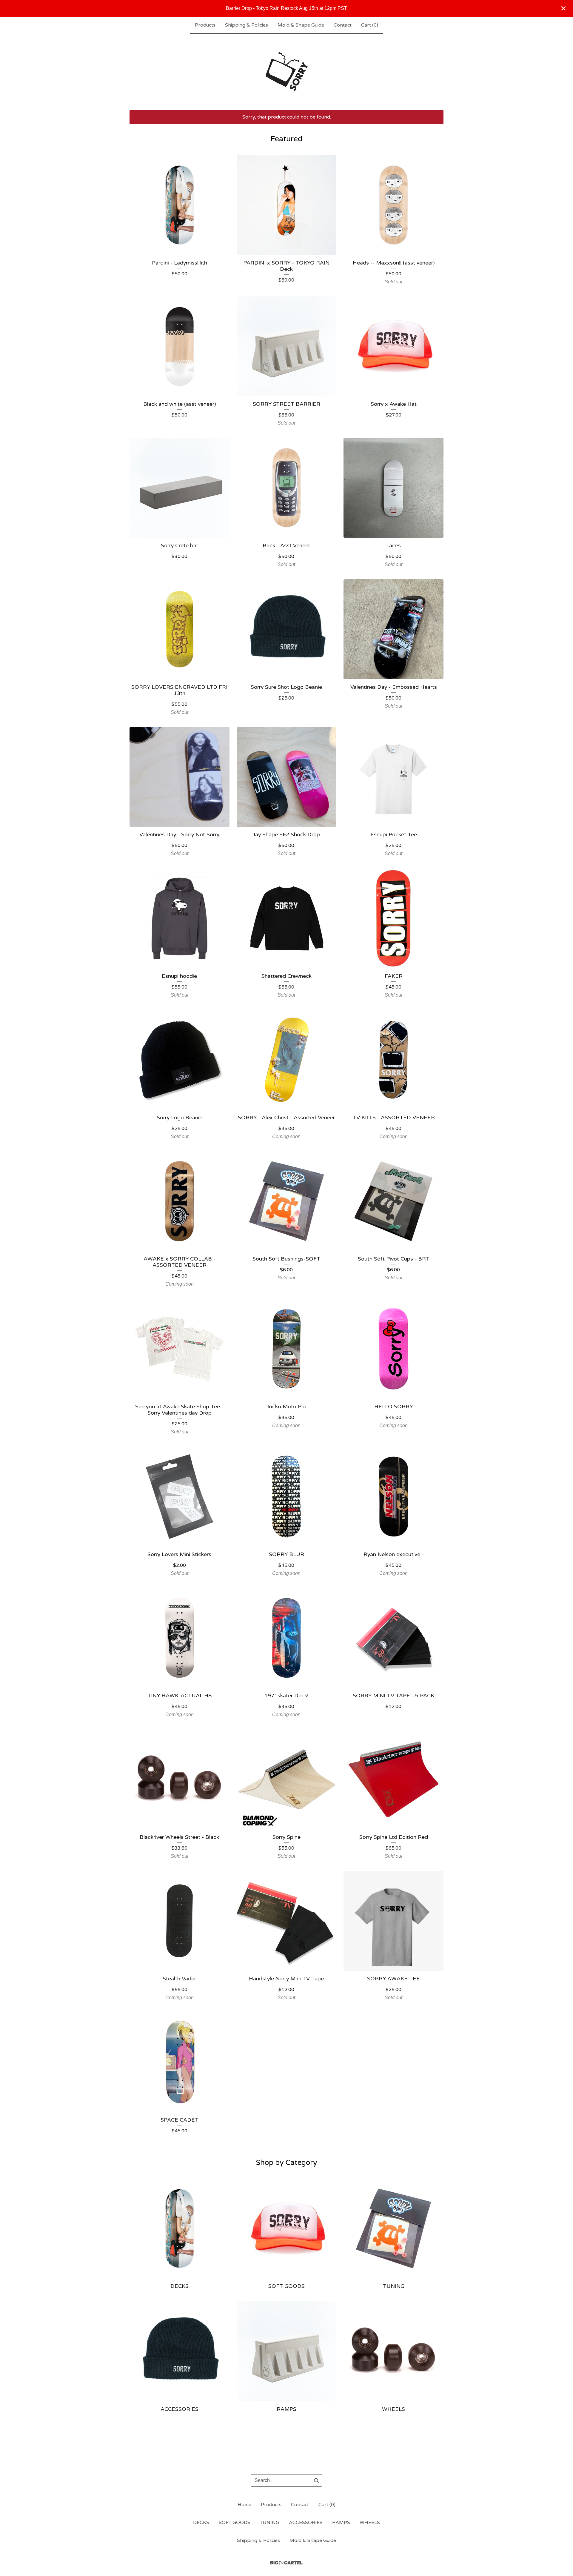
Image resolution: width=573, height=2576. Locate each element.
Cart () (370, 25)
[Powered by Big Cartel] (286, 2563)
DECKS (201, 2523)
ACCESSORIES (306, 2523)
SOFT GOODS (235, 2523)
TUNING (270, 2523)
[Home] (287, 72)
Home (244, 2505)
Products (205, 25)
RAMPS (341, 2523)
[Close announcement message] (563, 8)
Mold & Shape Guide (301, 25)
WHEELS (370, 2523)
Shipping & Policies (247, 25)
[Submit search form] (316, 2480)
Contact (343, 25)
